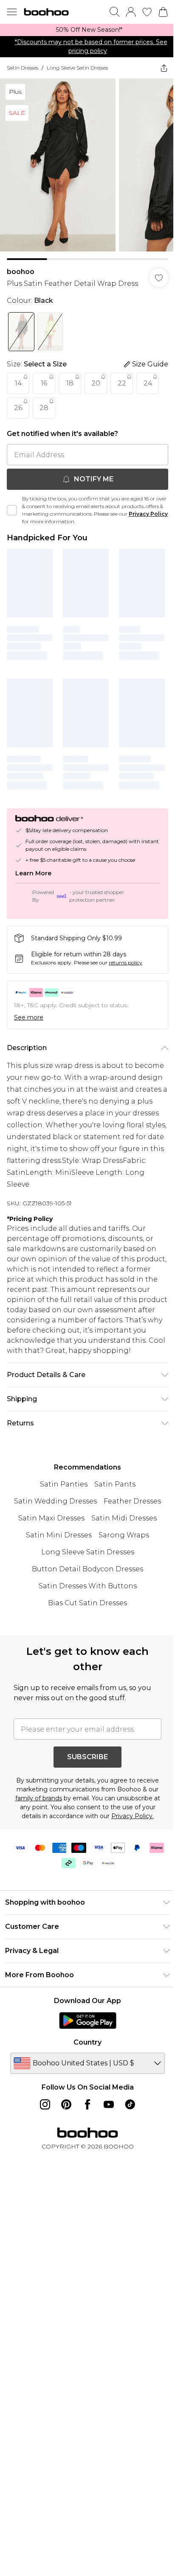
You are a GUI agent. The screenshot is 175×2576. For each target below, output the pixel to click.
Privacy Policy (148, 514)
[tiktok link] (130, 2104)
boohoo (21, 272)
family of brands (39, 1798)
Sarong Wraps (124, 1535)
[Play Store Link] (88, 2020)
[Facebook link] (87, 2104)
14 (18, 383)
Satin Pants (115, 1484)
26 (18, 408)
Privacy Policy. (133, 1816)
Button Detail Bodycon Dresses (87, 1569)
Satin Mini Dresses (59, 1535)
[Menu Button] (12, 12)
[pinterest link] (66, 2104)
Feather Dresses (132, 1501)
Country (87, 2042)
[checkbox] (12, 510)
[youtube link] (109, 2104)
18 (70, 383)
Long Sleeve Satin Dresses (77, 68)
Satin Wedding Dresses (55, 1501)
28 (44, 408)
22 (122, 383)
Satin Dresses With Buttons (88, 1586)
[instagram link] (45, 2104)
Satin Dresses (23, 68)
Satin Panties (64, 1484)
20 (96, 383)
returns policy (126, 963)
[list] (87, 30)
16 (44, 383)
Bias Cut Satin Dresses (87, 1603)
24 (148, 383)
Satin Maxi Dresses (51, 1518)
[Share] (164, 68)
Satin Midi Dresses (124, 1518)
